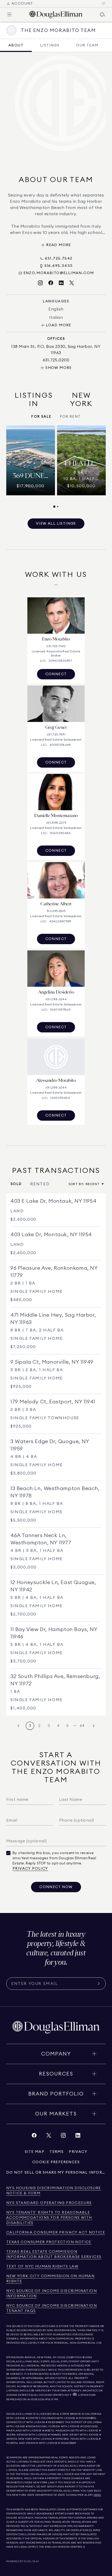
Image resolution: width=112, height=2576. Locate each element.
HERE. (97, 2495)
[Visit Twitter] (72, 283)
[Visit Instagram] (40, 283)
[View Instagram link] (63, 2137)
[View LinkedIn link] (78, 2137)
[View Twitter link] (49, 2137)
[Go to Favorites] (104, 4)
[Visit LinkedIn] (61, 283)
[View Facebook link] (34, 2137)
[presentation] (56, 467)
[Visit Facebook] (51, 283)
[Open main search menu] (103, 15)
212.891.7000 (74, 2357)
